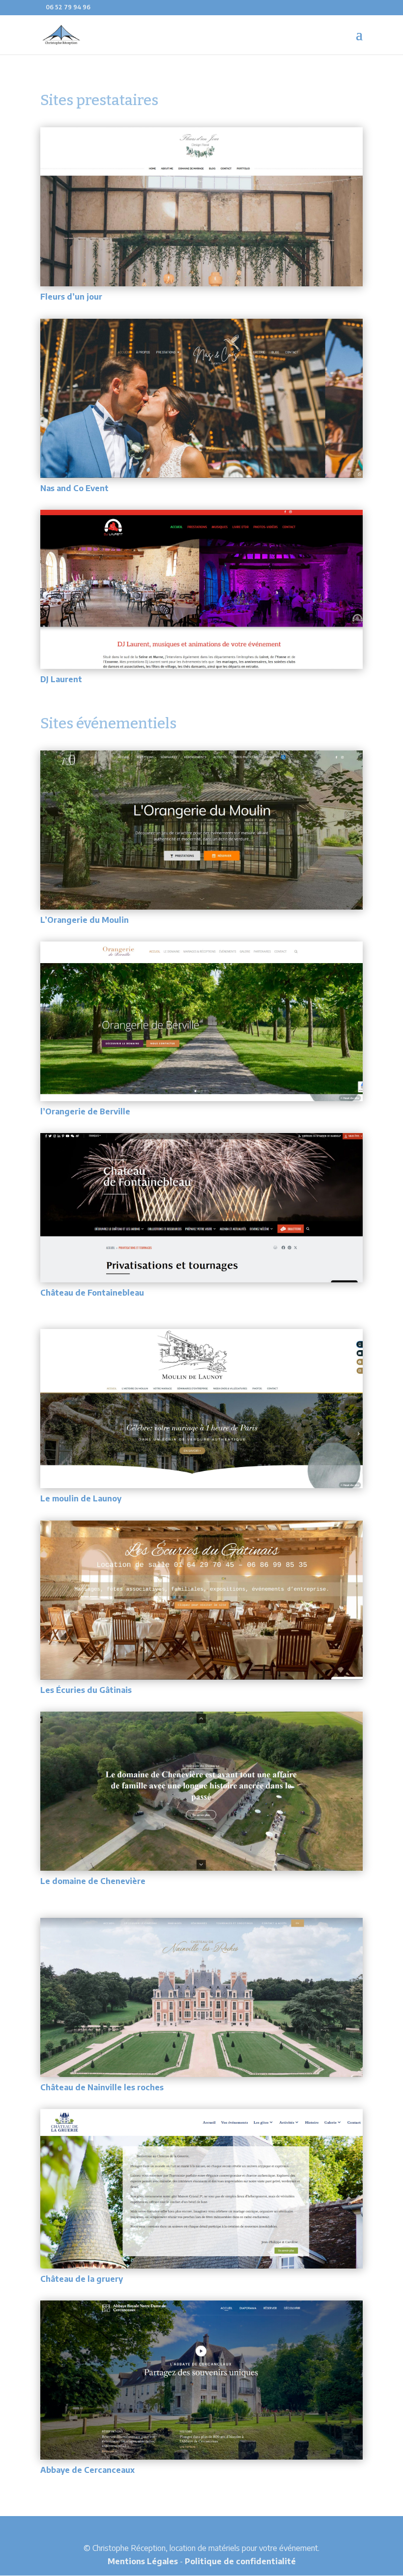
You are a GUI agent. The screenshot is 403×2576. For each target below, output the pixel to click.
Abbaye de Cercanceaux (87, 2470)
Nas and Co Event (74, 488)
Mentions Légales (143, 2561)
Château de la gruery (82, 2279)
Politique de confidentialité (240, 2561)
